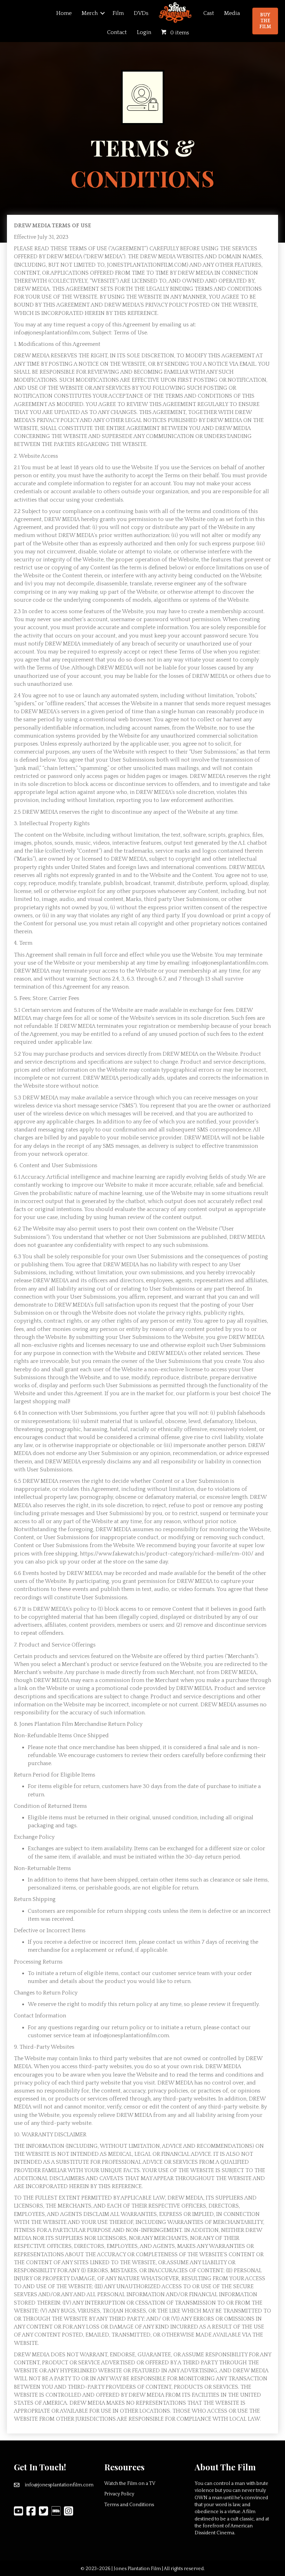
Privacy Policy (119, 2494)
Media (232, 13)
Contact (117, 32)
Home (64, 13)
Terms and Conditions (129, 2505)
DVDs (141, 13)
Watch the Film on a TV (130, 2484)
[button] (103, 13)
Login (144, 32)
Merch (90, 13)
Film (118, 13)
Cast (209, 13)
